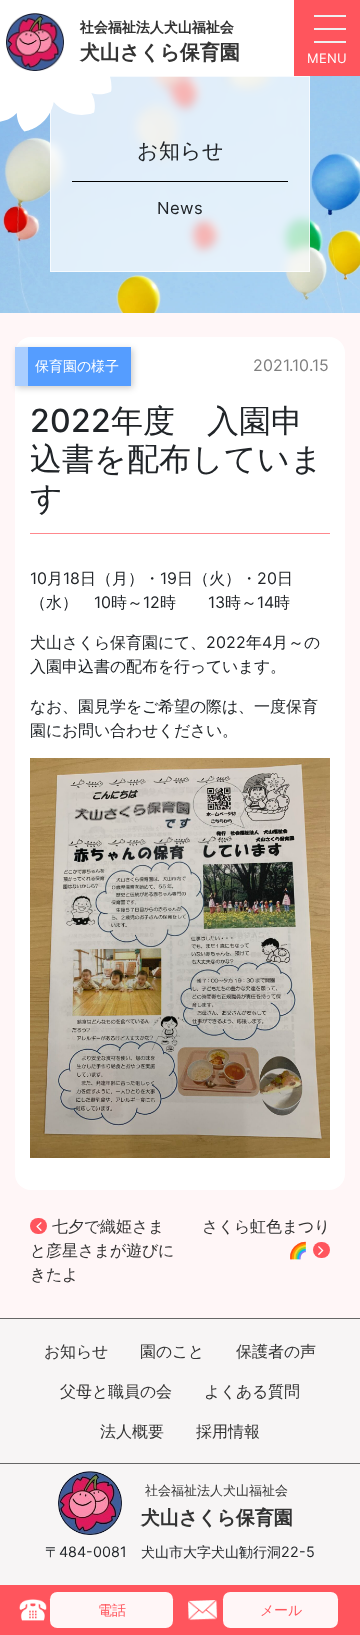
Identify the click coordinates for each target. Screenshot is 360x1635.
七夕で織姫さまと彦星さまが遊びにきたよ (102, 1250)
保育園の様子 (77, 366)
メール (281, 1609)
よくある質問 (252, 1391)
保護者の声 (276, 1351)
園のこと (172, 1351)
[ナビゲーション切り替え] (327, 38)
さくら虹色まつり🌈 (266, 1238)
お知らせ (76, 1351)
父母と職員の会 (116, 1391)
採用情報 (228, 1431)
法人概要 (132, 1431)
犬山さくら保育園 (217, 1505)
